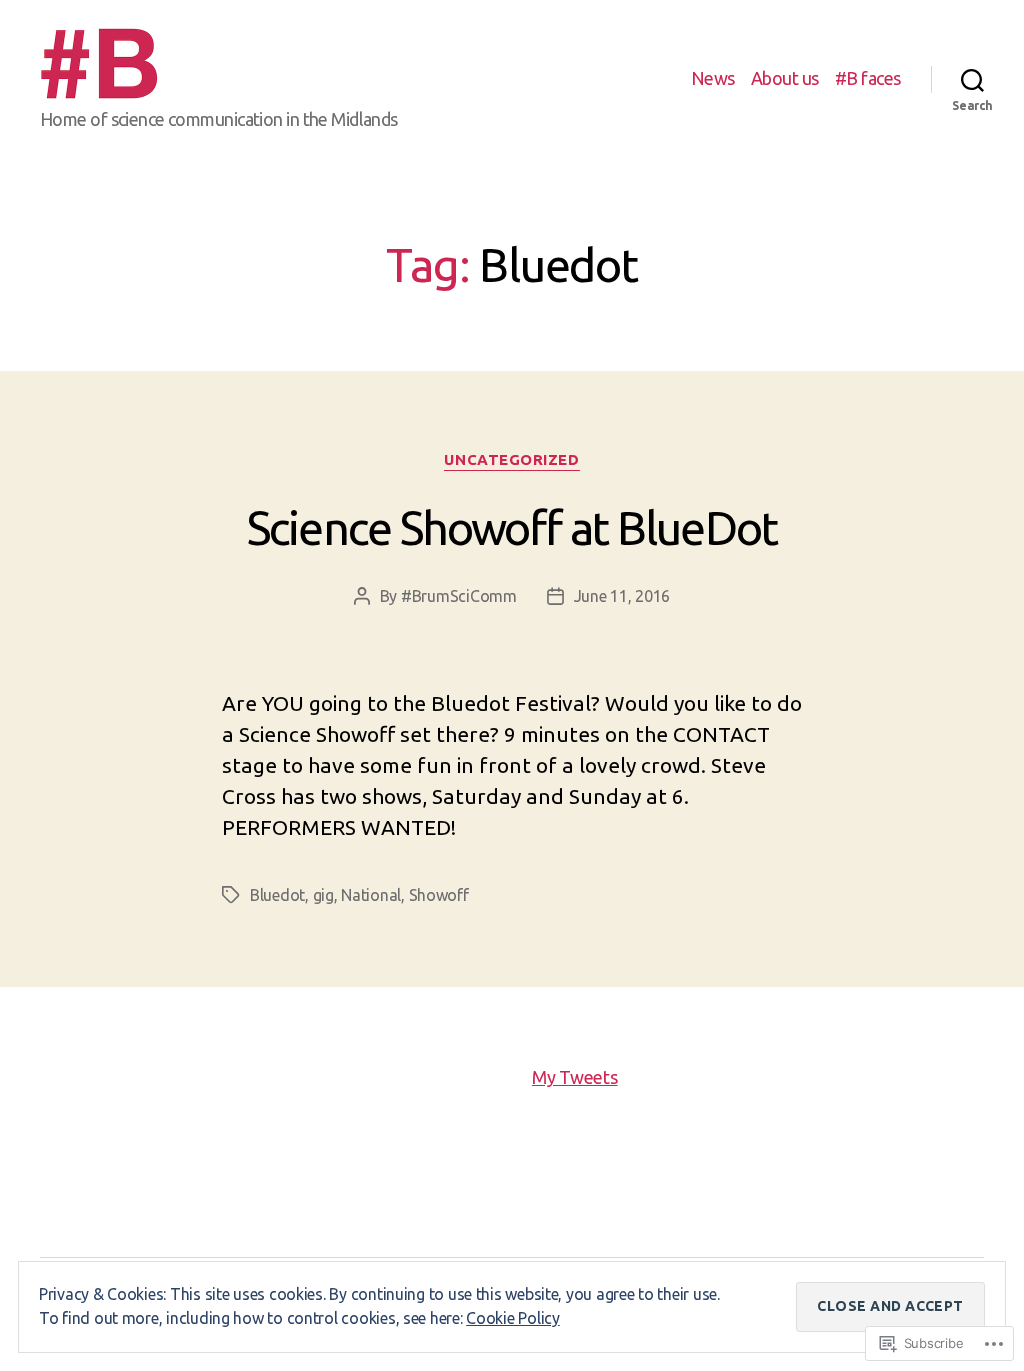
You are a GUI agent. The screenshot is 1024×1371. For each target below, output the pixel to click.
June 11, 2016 (622, 596)
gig (323, 895)
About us (785, 78)
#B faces (868, 78)
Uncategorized (511, 459)
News (713, 78)
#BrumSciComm (459, 596)
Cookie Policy (513, 1318)
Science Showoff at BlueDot (511, 527)
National (371, 895)
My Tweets (575, 1077)
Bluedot (277, 895)
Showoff (439, 895)
